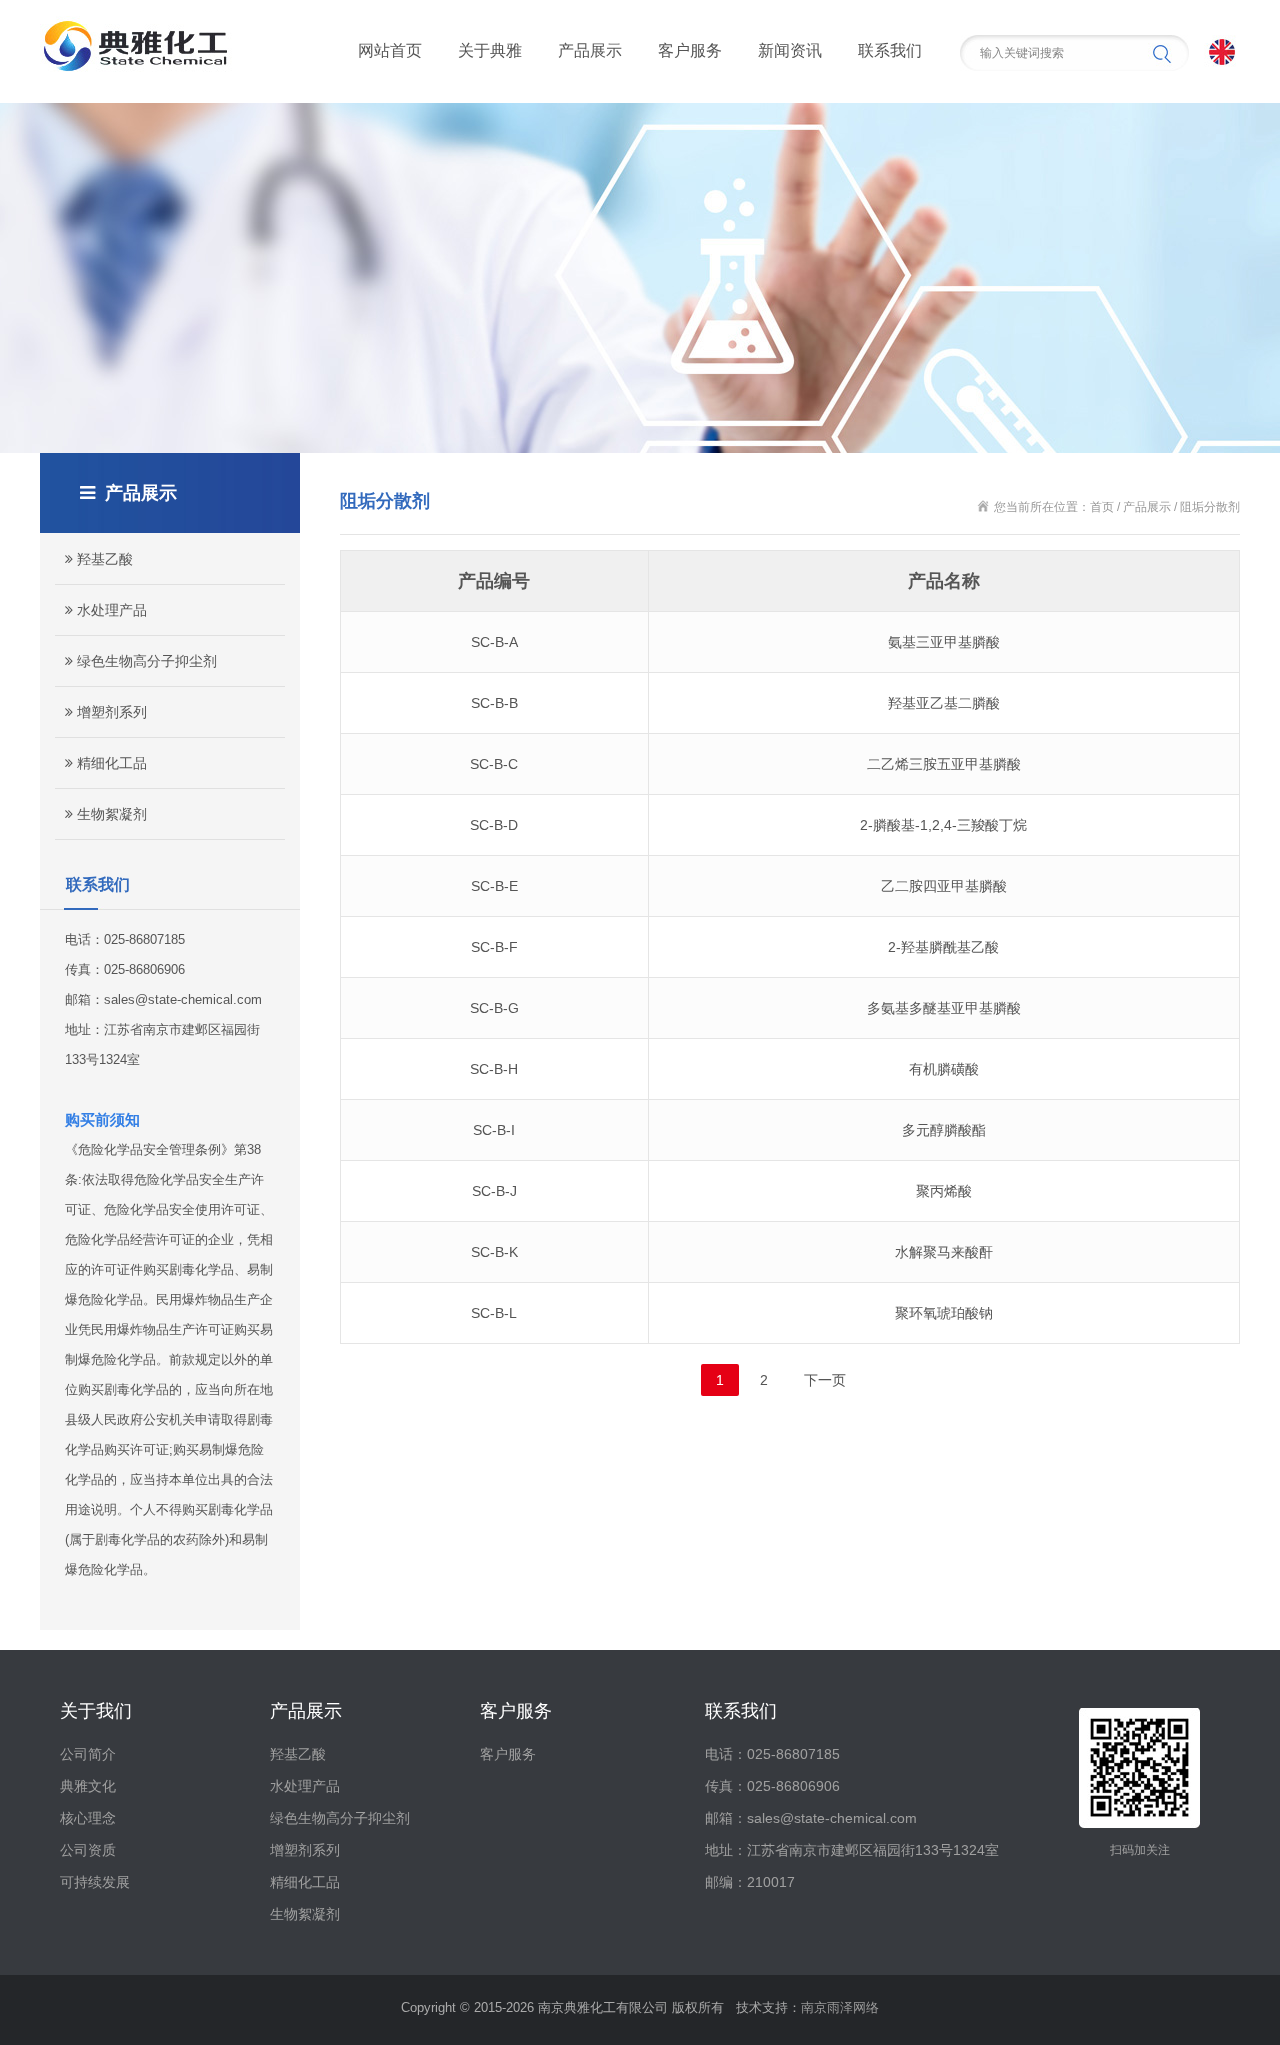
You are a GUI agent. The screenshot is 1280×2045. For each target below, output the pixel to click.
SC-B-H (494, 1069)
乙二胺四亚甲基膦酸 (944, 886)
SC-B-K (494, 1252)
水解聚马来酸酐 (944, 1252)
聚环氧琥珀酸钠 (944, 1313)
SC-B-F (494, 947)
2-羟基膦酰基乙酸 (943, 947)
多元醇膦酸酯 (944, 1130)
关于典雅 (490, 50)
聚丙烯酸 (944, 1191)
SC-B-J (494, 1191)
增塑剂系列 (110, 712)
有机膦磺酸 (944, 1069)
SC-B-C (494, 764)
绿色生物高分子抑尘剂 (145, 661)
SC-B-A (494, 642)
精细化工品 (110, 763)
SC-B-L (494, 1313)
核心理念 (88, 1818)
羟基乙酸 (103, 559)
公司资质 (88, 1850)
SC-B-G (494, 1008)
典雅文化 (88, 1786)
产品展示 (590, 50)
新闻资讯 (790, 50)
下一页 (825, 1380)
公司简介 (88, 1754)
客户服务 (690, 50)
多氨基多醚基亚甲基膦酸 (944, 1008)
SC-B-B (494, 703)
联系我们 (890, 50)
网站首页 (390, 50)
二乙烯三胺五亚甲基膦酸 (944, 764)
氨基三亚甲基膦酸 (944, 642)
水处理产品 (110, 610)
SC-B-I (494, 1130)
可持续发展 (95, 1882)
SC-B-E (494, 886)
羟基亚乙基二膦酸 (944, 703)
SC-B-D (494, 825)
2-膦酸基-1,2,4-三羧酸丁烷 (943, 825)
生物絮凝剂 (110, 814)
